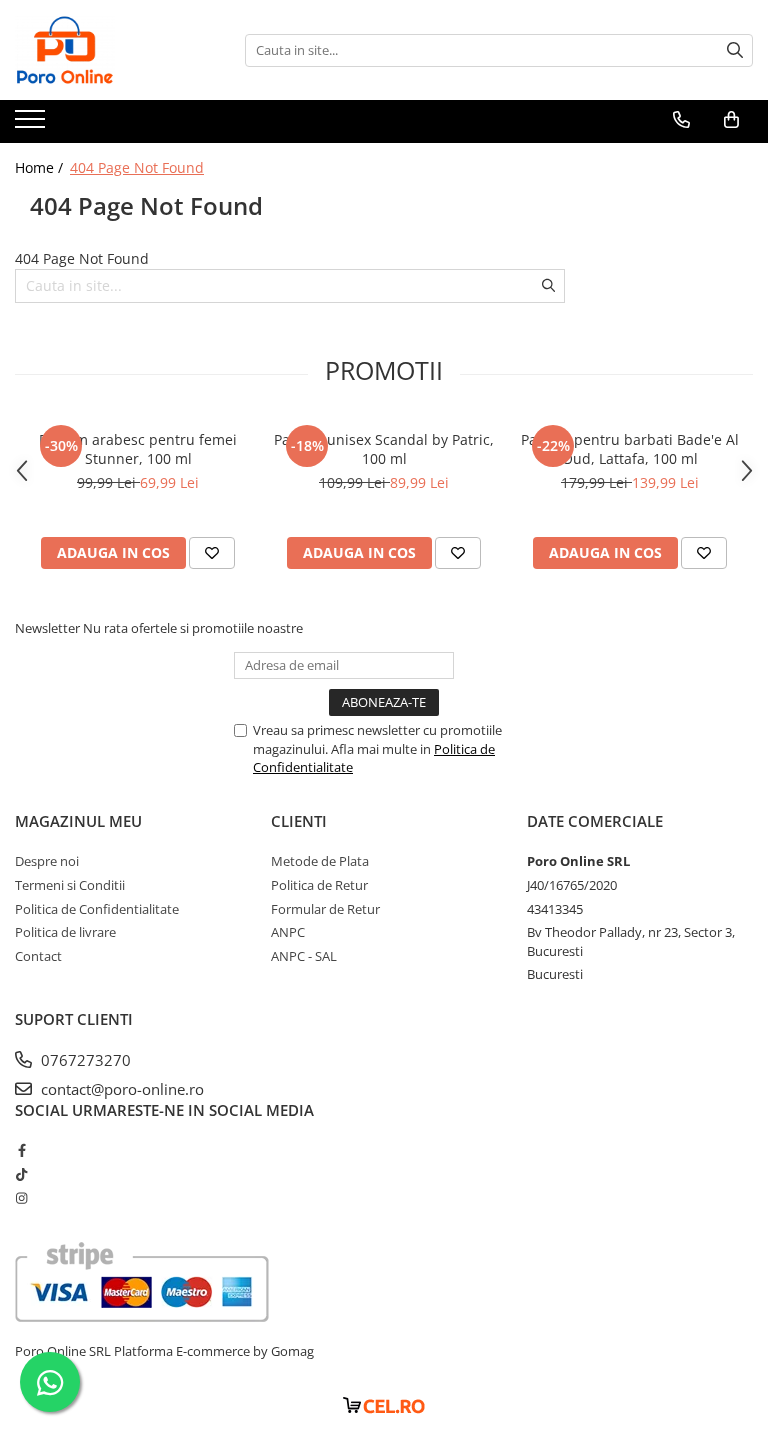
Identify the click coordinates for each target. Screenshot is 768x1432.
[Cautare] (735, 50)
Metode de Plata (320, 861)
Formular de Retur (325, 909)
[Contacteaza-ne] (681, 120)
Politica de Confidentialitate (97, 909)
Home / (41, 167)
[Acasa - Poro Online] (115, 50)
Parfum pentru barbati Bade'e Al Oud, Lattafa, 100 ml (630, 449)
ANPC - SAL (304, 956)
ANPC (288, 932)
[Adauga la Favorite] (212, 553)
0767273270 (84, 1060)
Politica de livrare (65, 932)
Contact (38, 956)
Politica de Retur (319, 885)
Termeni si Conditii (70, 885)
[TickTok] (21, 1174)
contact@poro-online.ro (120, 1089)
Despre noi (47, 861)
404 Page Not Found (137, 167)
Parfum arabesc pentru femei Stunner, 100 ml (138, 449)
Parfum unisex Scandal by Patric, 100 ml (384, 449)
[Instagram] (21, 1198)
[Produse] (32, 125)
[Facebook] (21, 1150)
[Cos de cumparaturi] (731, 120)
